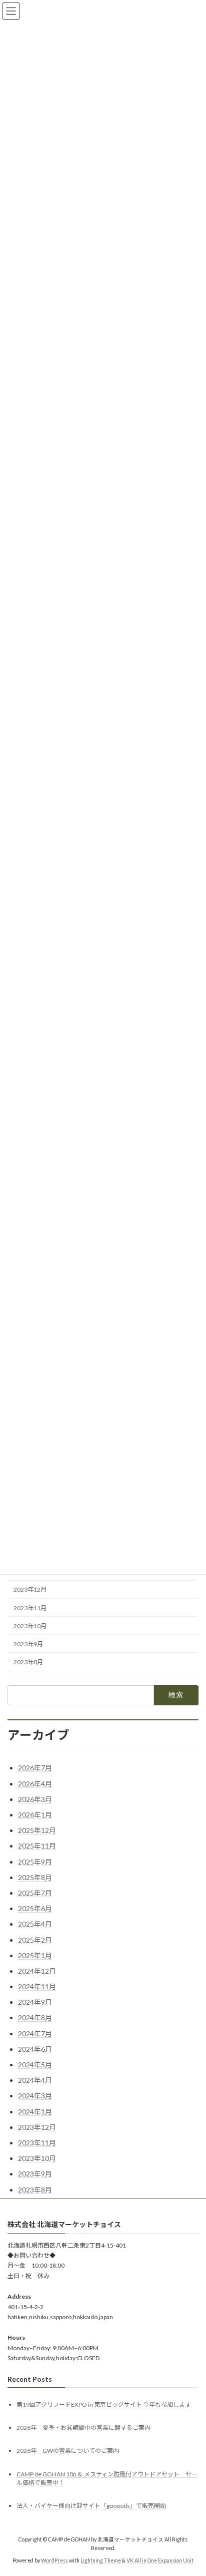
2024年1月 (35, 2112)
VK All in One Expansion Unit (160, 2560)
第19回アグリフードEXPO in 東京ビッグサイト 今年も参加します (104, 2405)
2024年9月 (35, 2002)
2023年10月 (30, 1626)
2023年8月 (28, 1662)
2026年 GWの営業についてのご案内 (68, 2451)
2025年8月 (35, 1877)
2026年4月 (35, 1784)
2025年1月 (35, 1955)
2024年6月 (35, 2049)
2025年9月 (35, 1862)
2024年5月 (35, 2065)
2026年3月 (35, 1799)
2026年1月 (35, 1815)
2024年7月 (35, 2034)
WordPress (54, 2560)
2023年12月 (30, 1590)
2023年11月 (30, 1608)
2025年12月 (37, 1830)
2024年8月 (35, 2017)
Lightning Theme (101, 2560)
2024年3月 (35, 2096)
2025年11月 (37, 1846)
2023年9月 (28, 1644)
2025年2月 (35, 1940)
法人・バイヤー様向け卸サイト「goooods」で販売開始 (91, 2505)
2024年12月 (37, 1971)
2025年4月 (35, 1924)
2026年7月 (35, 1768)
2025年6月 (35, 1908)
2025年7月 (35, 1893)
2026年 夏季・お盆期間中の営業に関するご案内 (83, 2428)
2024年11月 (37, 1986)
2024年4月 (35, 2080)
